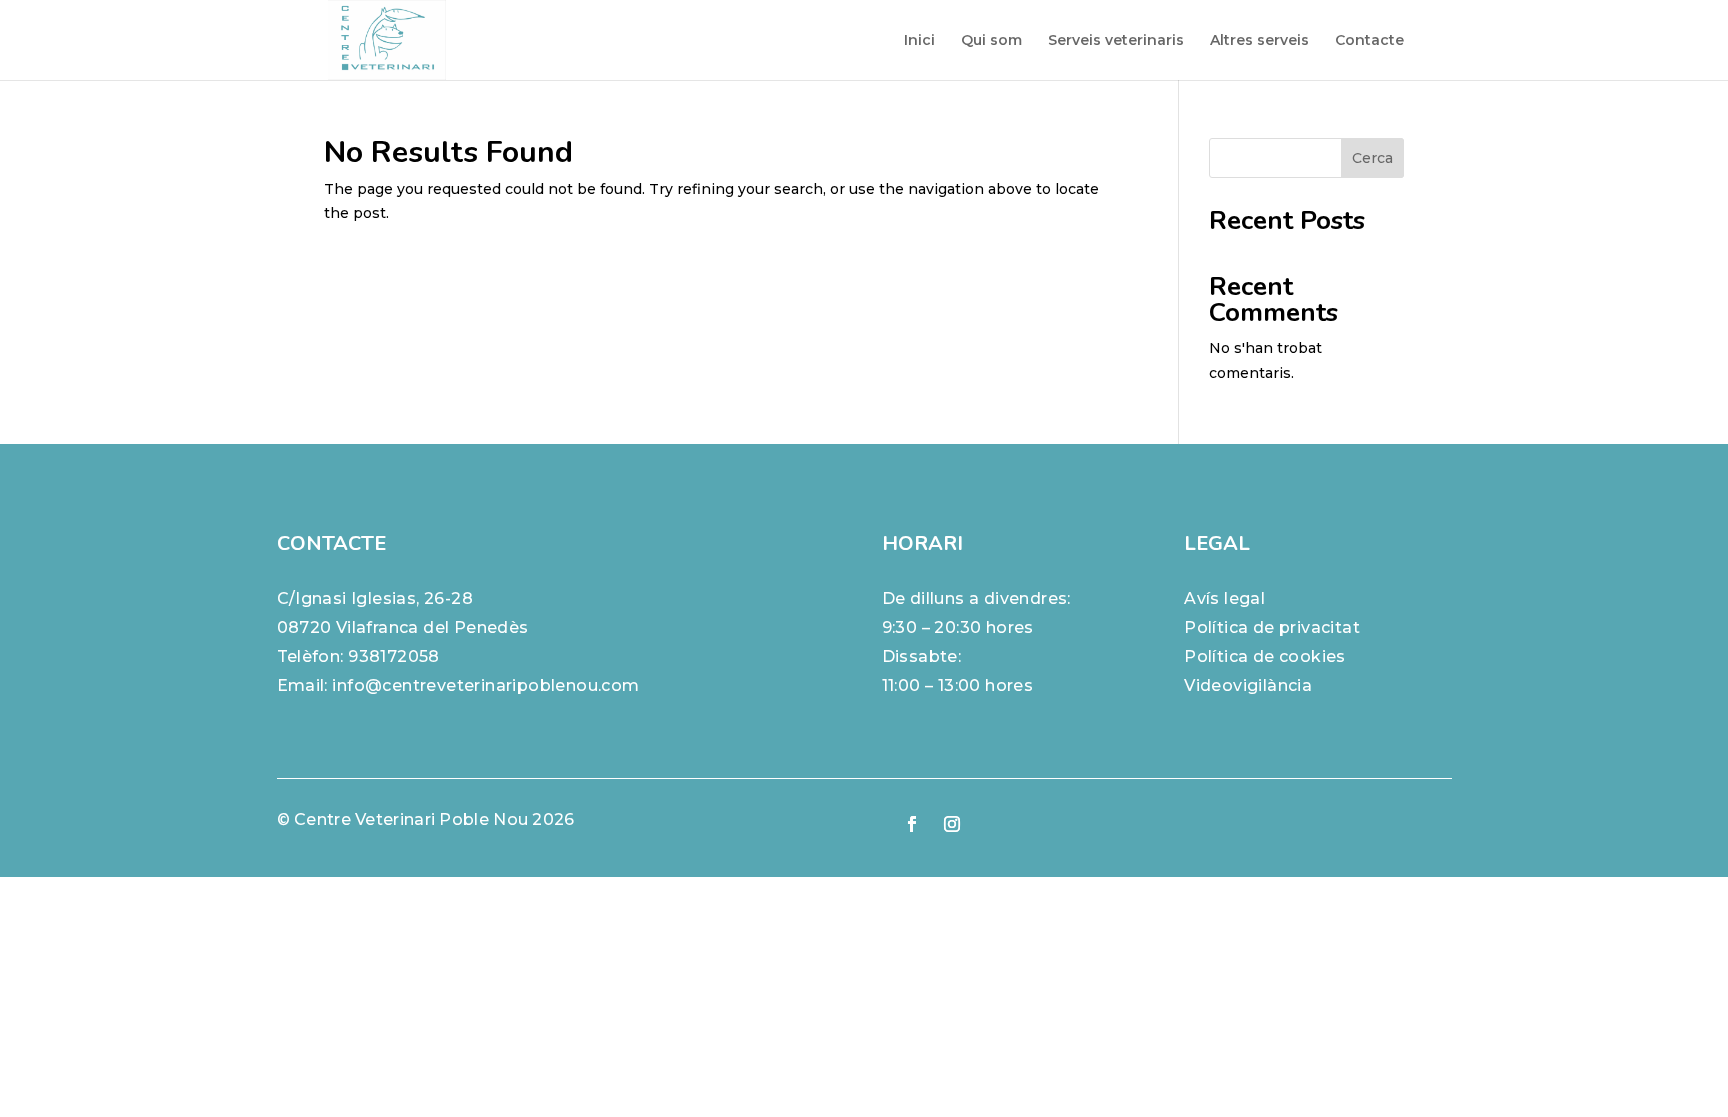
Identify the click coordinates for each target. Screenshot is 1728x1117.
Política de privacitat (1272, 627)
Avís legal (1224, 598)
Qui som (991, 41)
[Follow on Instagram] (952, 824)
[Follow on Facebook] (912, 824)
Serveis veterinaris (1116, 41)
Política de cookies (1265, 656)
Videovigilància (1248, 685)
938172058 (394, 656)
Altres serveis (1259, 41)
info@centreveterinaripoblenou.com (485, 685)
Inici (919, 41)
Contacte (1369, 41)
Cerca (1372, 158)
